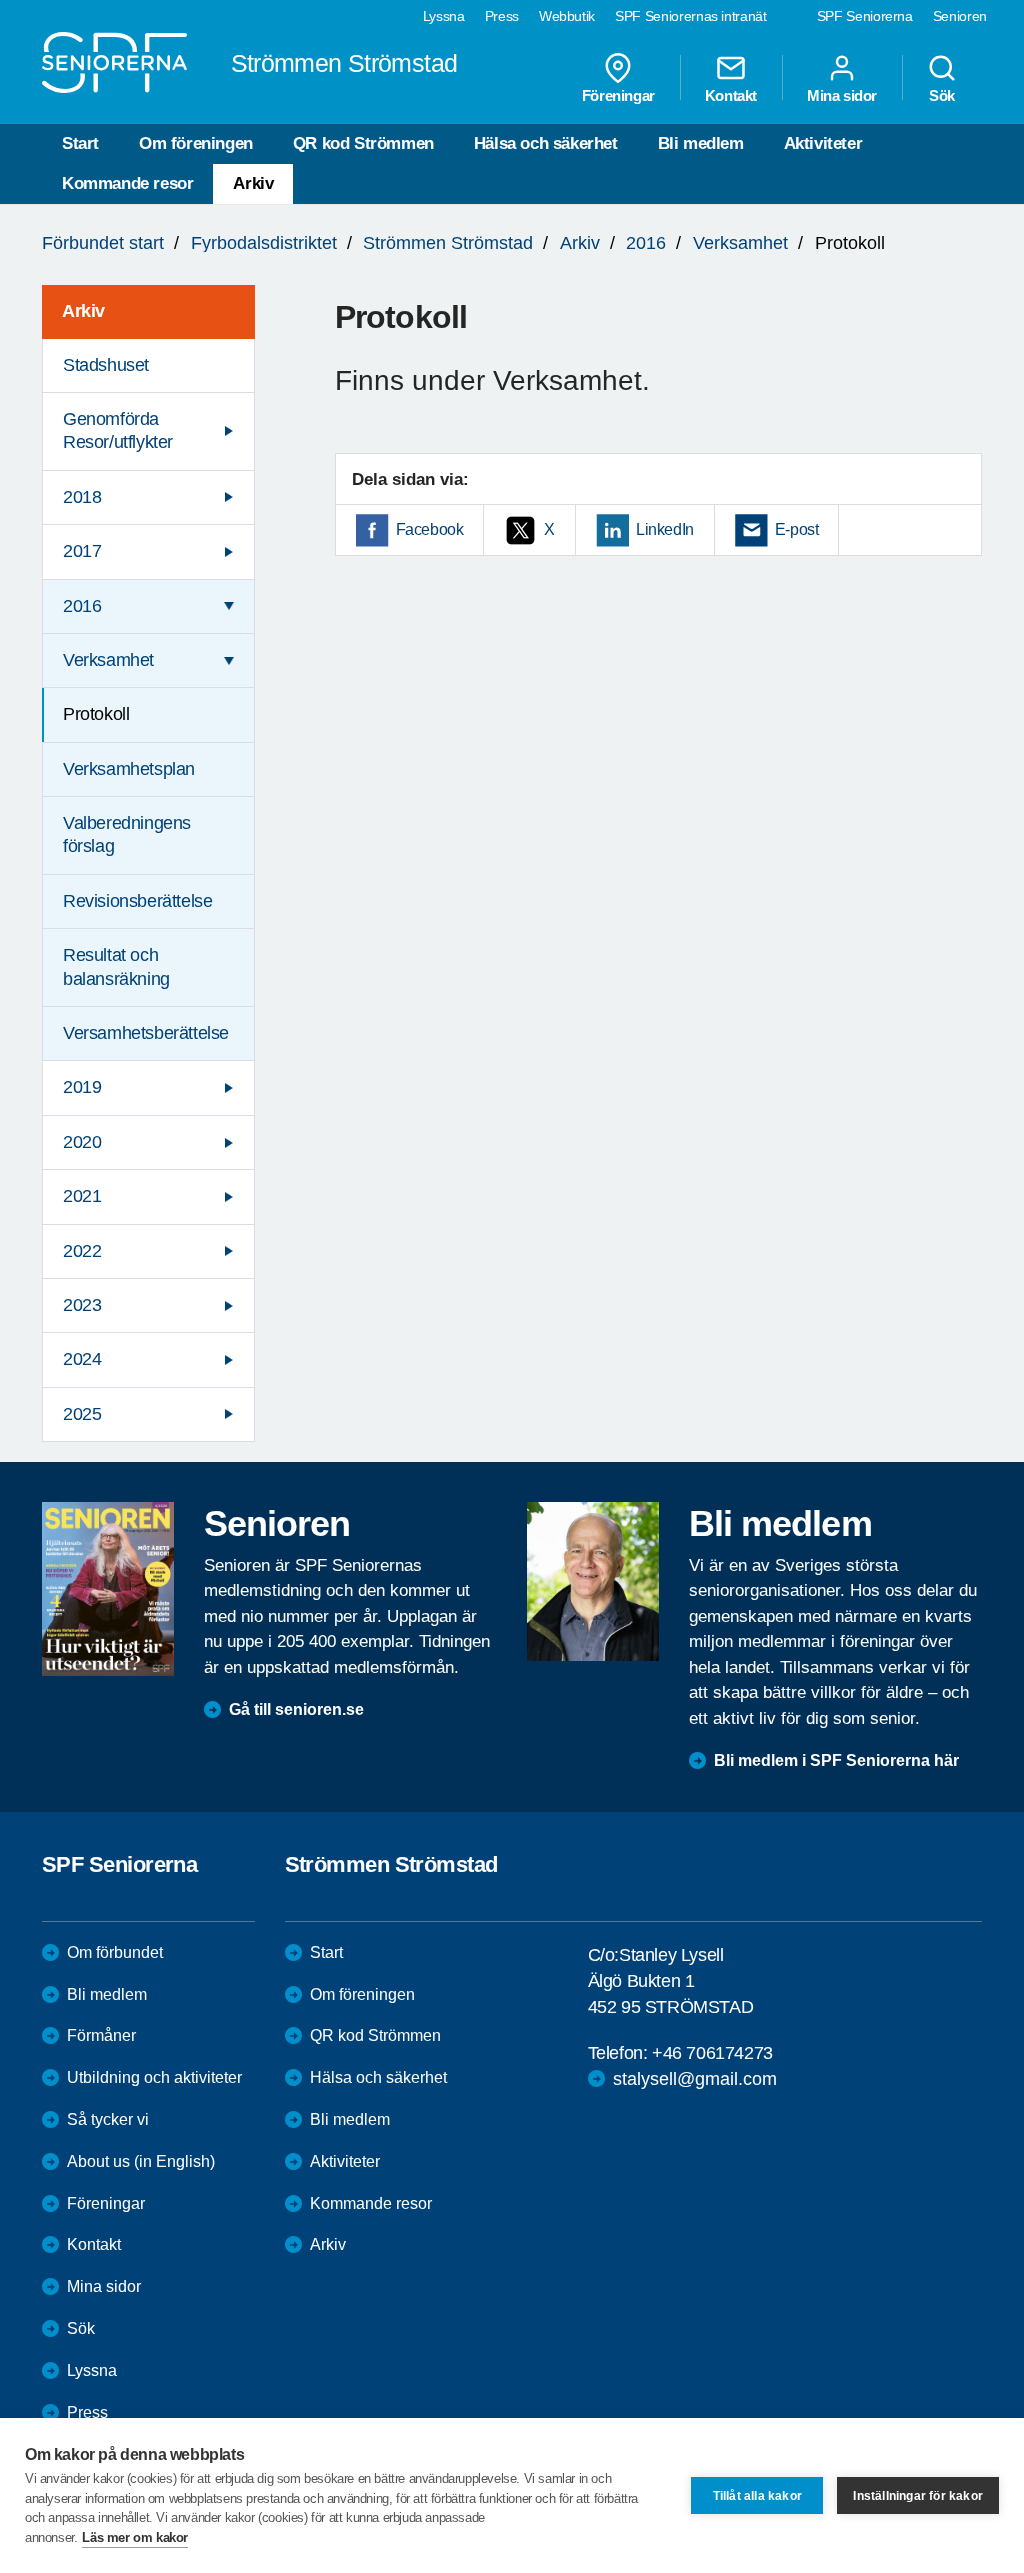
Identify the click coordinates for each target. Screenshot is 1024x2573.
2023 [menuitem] (82, 1305)
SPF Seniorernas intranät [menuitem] (691, 16)
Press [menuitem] (502, 16)
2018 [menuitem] (82, 497)
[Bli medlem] (593, 1581)
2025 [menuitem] (82, 1414)
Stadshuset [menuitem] (106, 365)
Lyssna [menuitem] (444, 16)
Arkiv (253, 183)
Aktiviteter (823, 143)
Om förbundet (115, 1952)
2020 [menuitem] (82, 1142)
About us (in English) (141, 2161)
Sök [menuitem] (942, 95)
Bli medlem (701, 143)
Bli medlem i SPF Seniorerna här (836, 1760)
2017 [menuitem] (82, 551)
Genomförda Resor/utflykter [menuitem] (118, 430)
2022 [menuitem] (82, 1251)
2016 (646, 243)
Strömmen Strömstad (448, 243)
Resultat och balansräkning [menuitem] (116, 966)
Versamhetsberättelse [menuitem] (146, 1033)
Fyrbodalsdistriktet (264, 243)
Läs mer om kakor (135, 2537)
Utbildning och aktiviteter (154, 2077)
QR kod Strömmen (363, 143)
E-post (797, 529)
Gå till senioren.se (296, 1709)
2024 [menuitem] (82, 1359)
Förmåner (101, 2035)
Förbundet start (103, 243)
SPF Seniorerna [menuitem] (865, 16)
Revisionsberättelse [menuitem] (137, 901)
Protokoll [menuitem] (96, 714)
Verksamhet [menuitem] (108, 660)
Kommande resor (127, 183)
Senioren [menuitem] (960, 16)
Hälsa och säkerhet (546, 143)
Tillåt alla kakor (757, 2496)
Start (80, 143)
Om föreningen (196, 143)
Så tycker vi (108, 2119)
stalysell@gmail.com (695, 2079)
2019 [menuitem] (82, 1087)
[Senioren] (108, 1588)
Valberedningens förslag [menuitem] (127, 834)
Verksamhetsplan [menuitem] (129, 769)
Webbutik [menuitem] (567, 16)
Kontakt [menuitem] (731, 95)
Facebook (430, 529)
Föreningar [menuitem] (618, 95)
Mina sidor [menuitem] (842, 95)
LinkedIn (665, 529)
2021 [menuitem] (82, 1196)
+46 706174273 (712, 2053)
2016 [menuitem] (82, 606)
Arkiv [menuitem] (83, 311)
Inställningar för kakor (918, 2496)
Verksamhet (740, 243)
